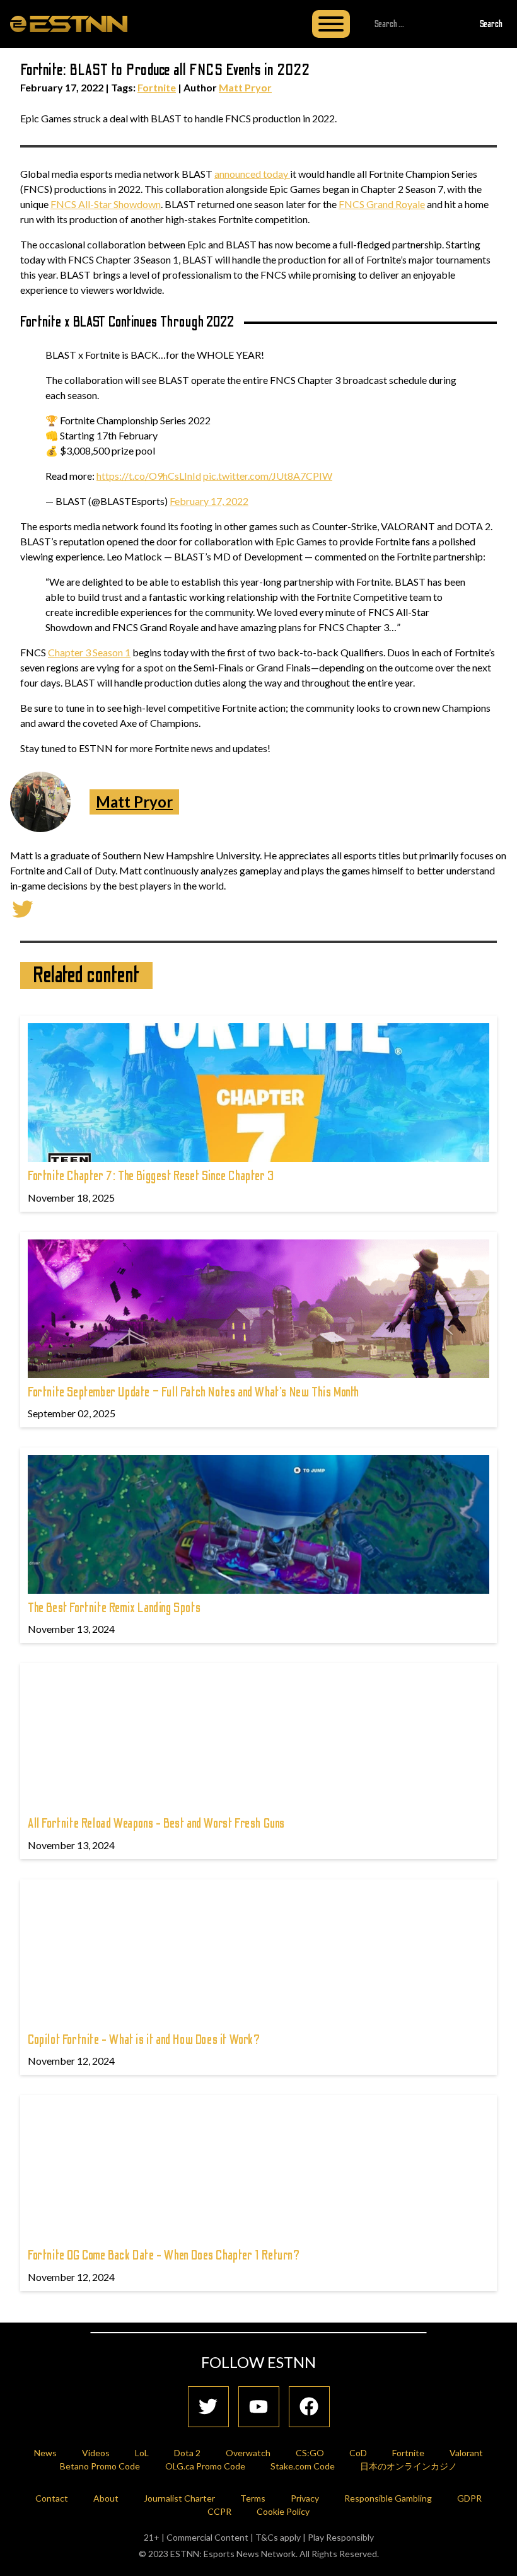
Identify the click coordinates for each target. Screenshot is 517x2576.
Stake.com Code (303, 2466)
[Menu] (331, 24)
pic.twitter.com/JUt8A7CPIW (268, 476)
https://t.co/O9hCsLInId (149, 476)
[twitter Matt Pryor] (23, 908)
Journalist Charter (179, 2498)
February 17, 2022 (209, 501)
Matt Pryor (245, 87)
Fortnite (157, 87)
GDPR (469, 2498)
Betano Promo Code (100, 2466)
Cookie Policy (283, 2511)
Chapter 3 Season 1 (89, 652)
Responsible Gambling (388, 2498)
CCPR (219, 2511)
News (45, 2453)
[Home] (69, 23)
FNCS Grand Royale (382, 204)
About (106, 2498)
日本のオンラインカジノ (409, 2466)
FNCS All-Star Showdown (106, 204)
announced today (252, 174)
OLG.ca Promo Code (205, 2466)
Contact (52, 2498)
